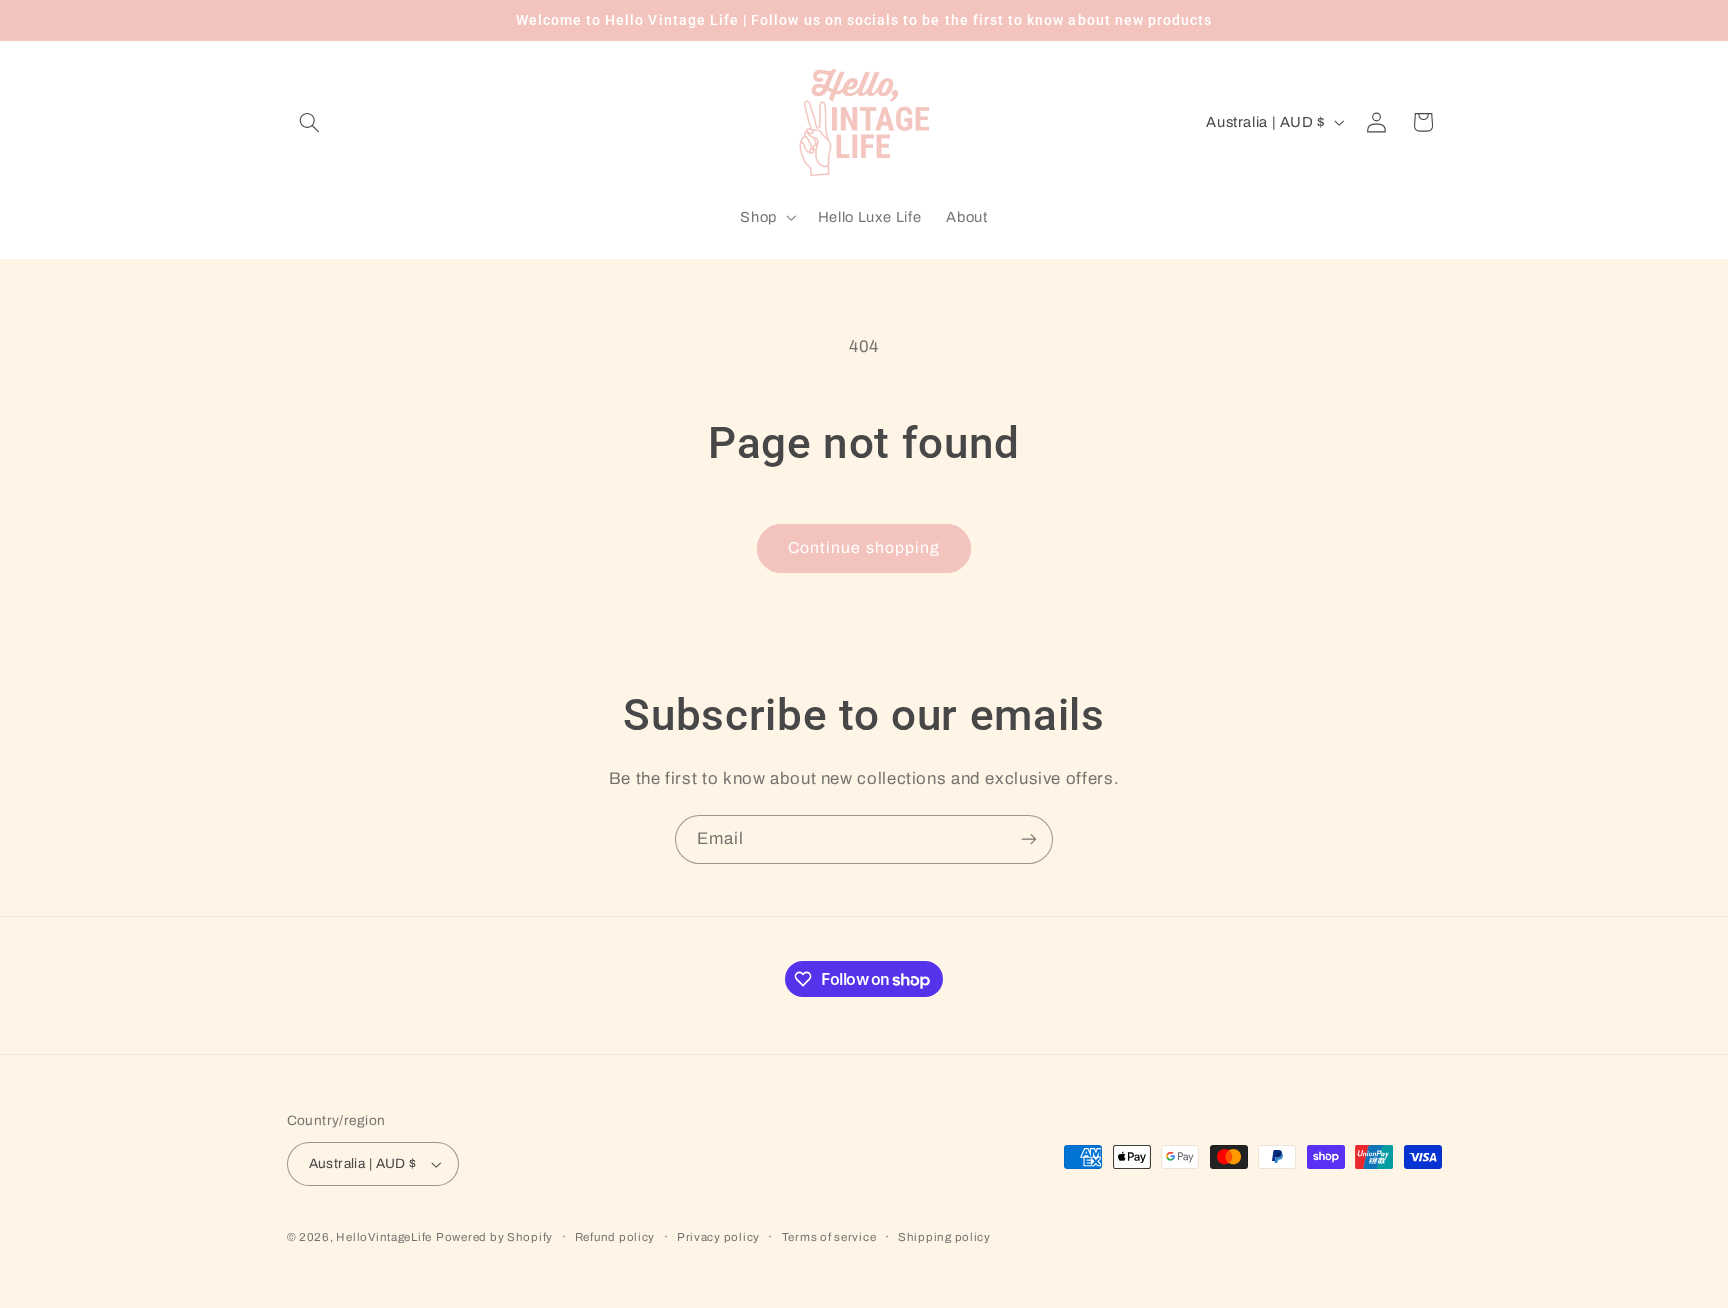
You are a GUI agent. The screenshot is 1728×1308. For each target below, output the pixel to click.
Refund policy (615, 1237)
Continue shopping (864, 547)
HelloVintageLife (384, 1237)
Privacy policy (718, 1237)
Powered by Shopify (494, 1237)
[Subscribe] (1029, 839)
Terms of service (829, 1237)
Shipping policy (944, 1237)
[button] (310, 122)
